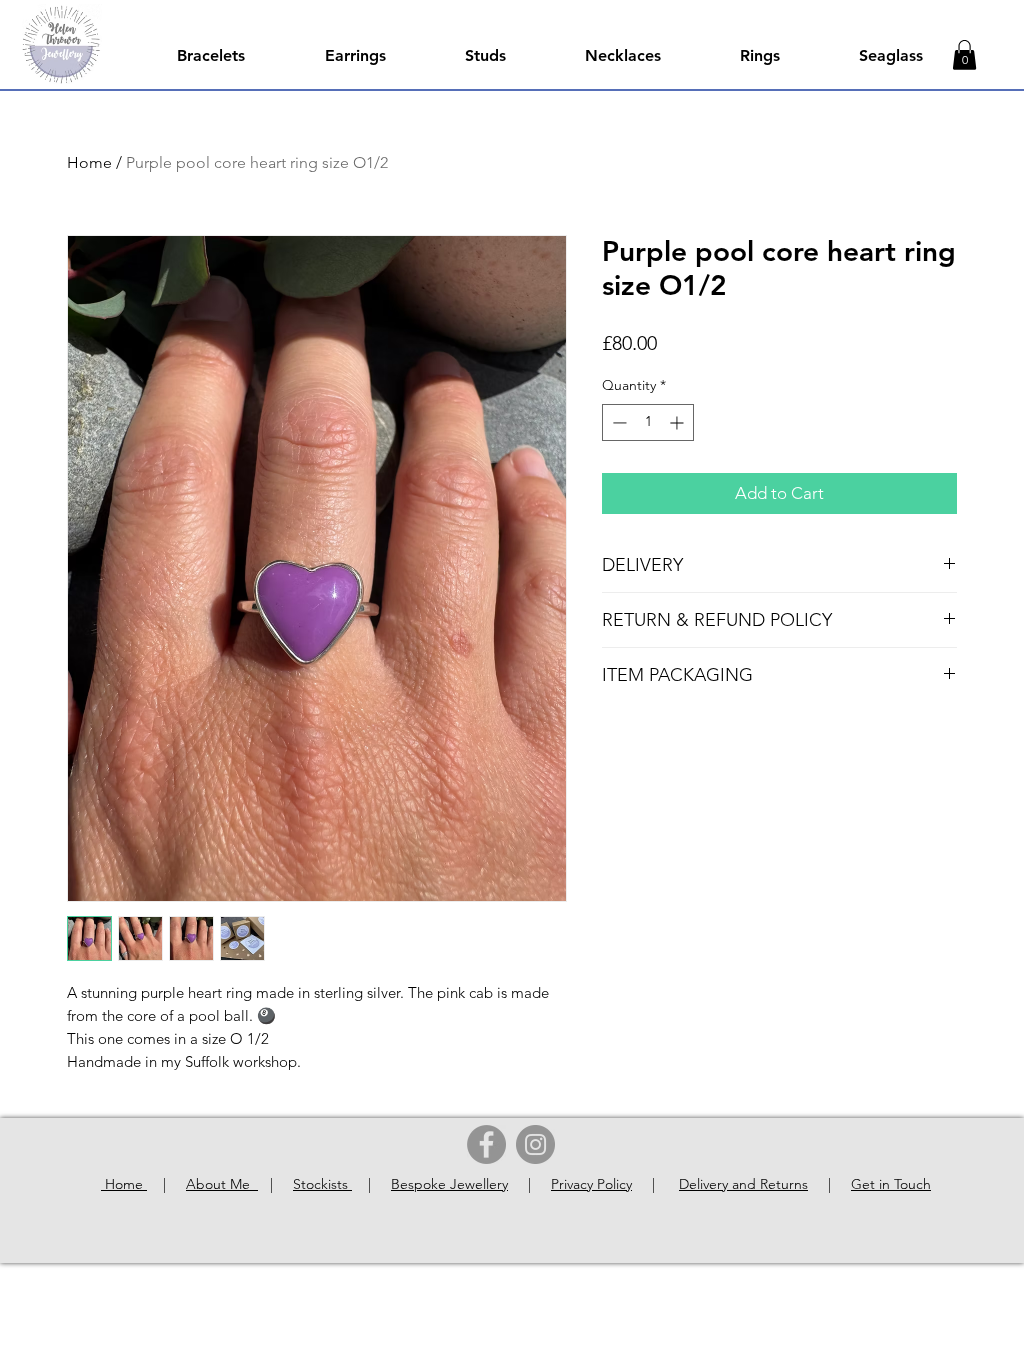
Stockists (322, 1184)
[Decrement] (617, 422)
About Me (222, 1184)
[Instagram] (535, 1144)
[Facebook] (486, 1144)
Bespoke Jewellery (449, 1184)
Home (89, 162)
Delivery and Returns (743, 1184)
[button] (964, 55)
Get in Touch (891, 1184)
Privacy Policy (591, 1184)
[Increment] (678, 422)
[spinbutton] (648, 422)
